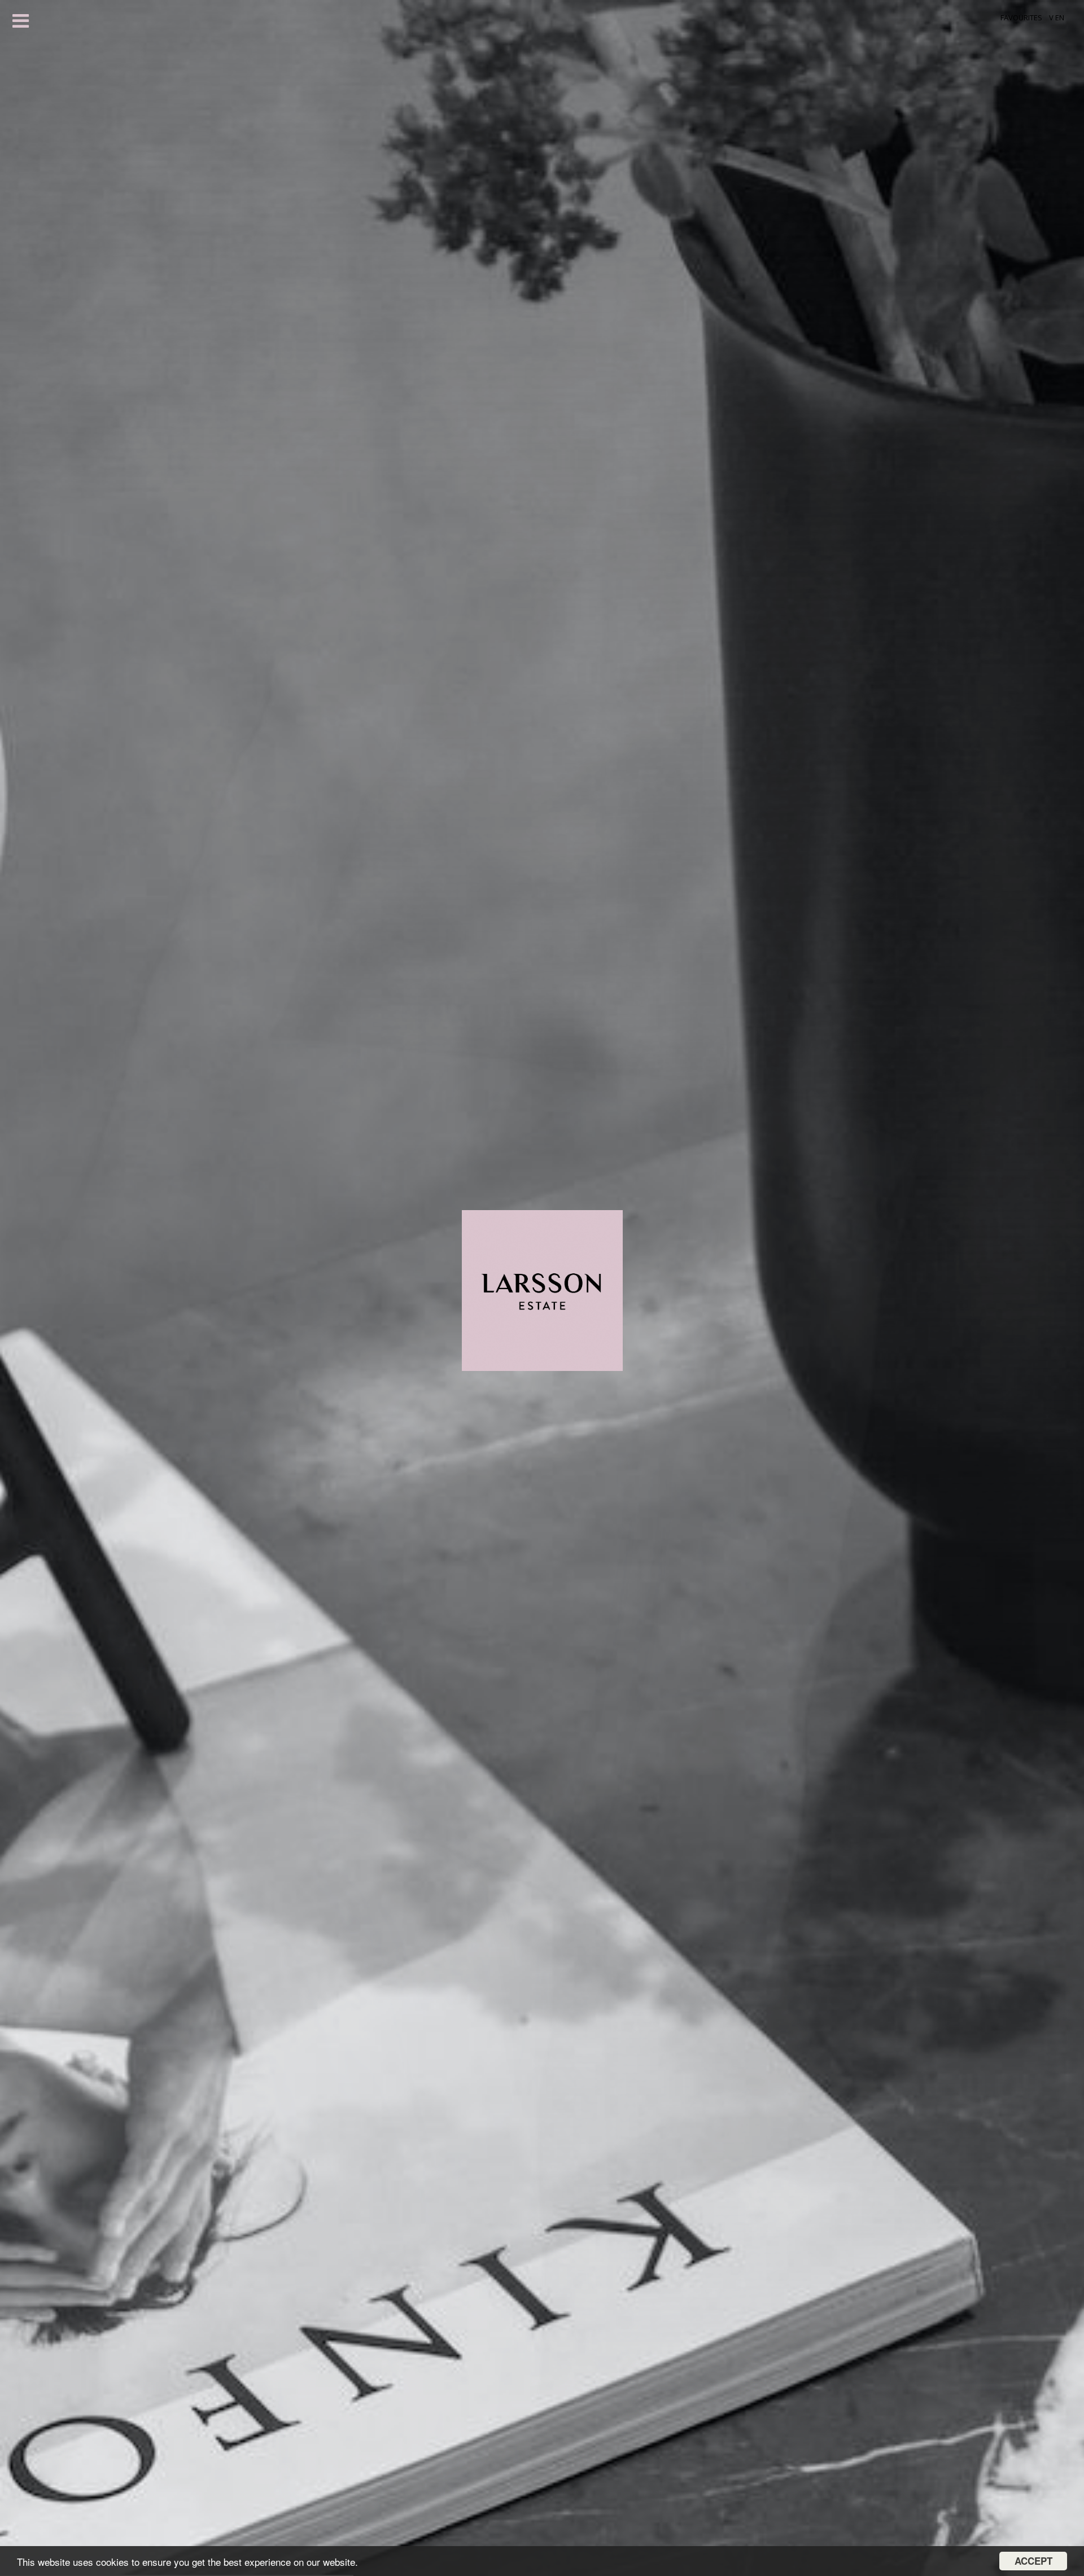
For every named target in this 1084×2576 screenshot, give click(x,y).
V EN (1057, 17)
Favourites (1021, 17)
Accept (1033, 2561)
